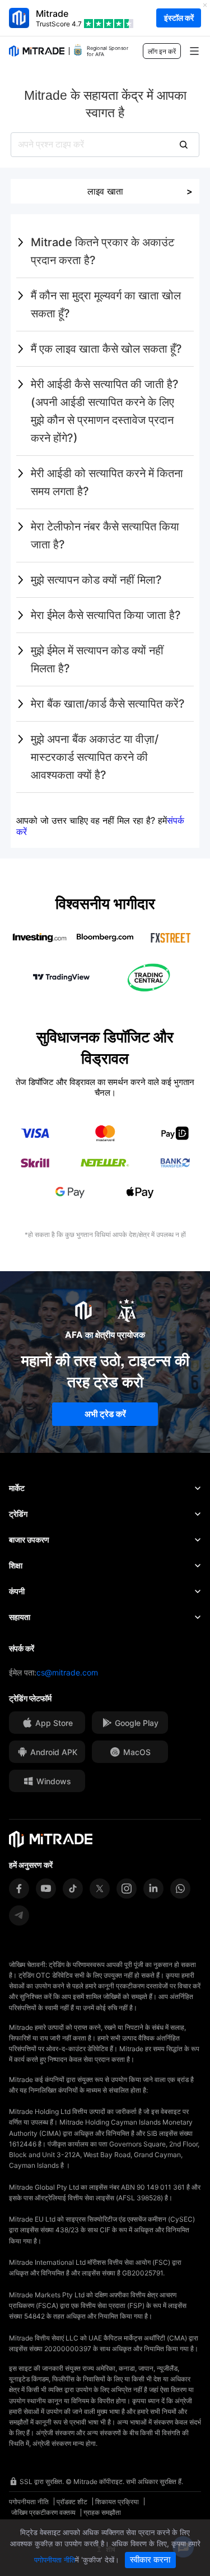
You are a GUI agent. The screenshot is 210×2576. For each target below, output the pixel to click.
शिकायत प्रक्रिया (117, 2502)
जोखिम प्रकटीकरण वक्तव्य (43, 2512)
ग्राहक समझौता (102, 2512)
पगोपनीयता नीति (29, 2502)
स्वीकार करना (150, 2559)
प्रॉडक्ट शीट (72, 2502)
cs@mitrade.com (67, 1672)
